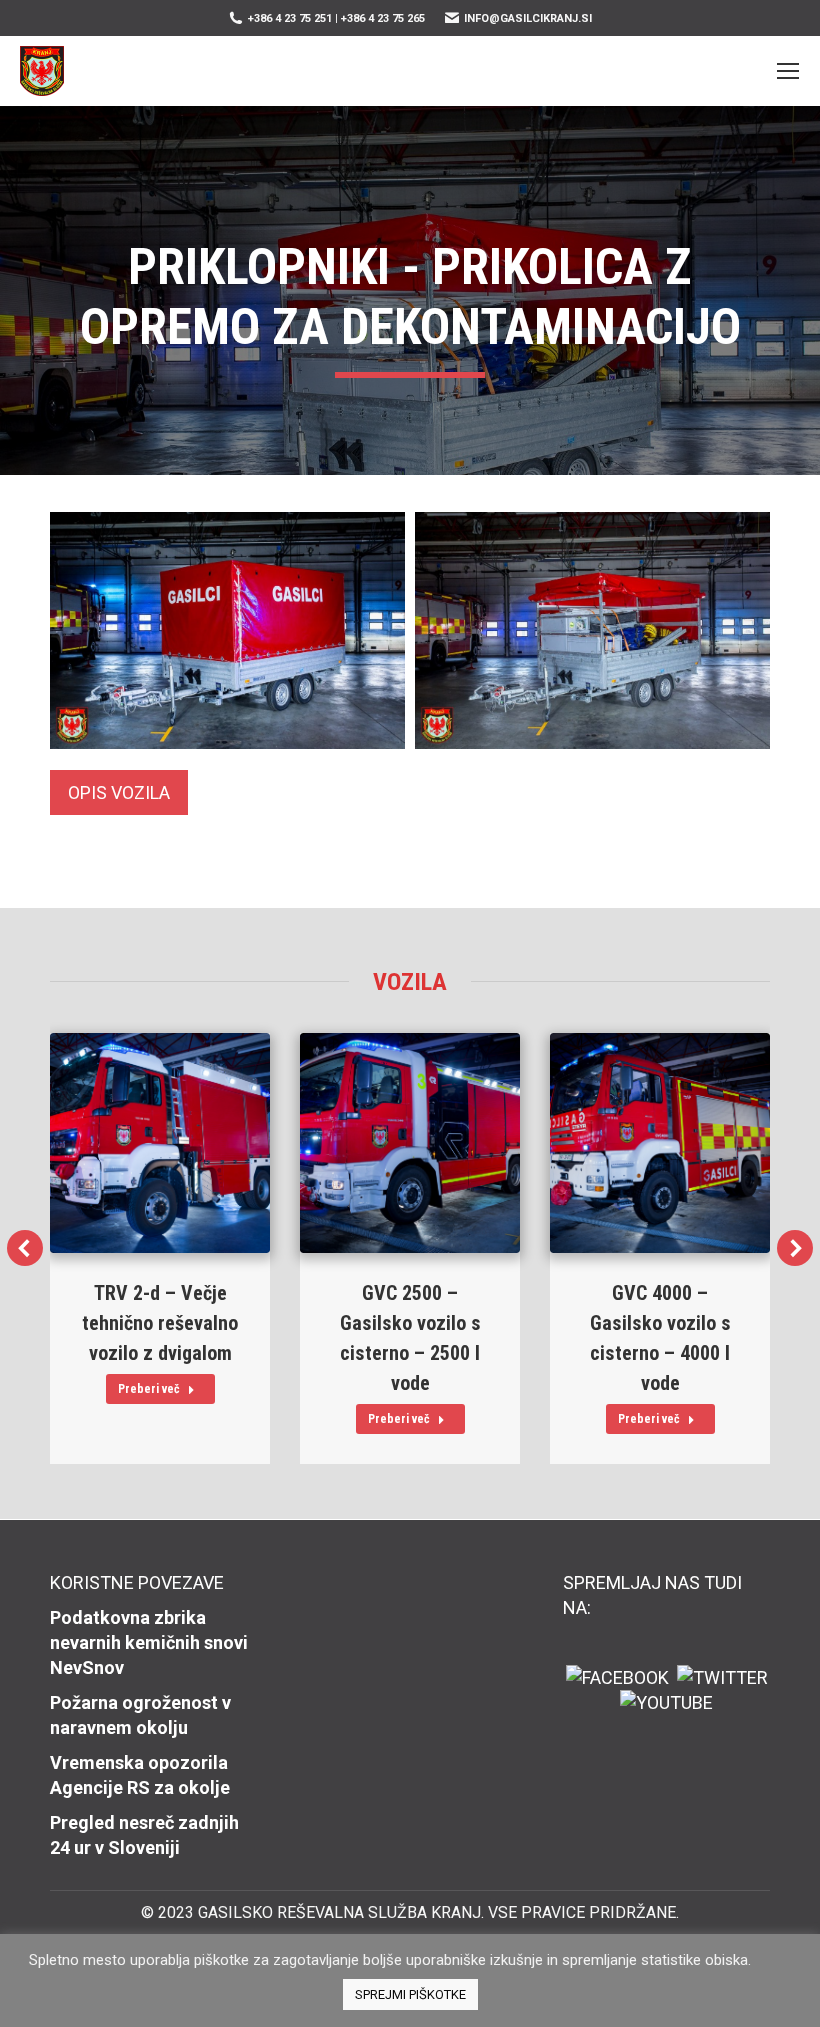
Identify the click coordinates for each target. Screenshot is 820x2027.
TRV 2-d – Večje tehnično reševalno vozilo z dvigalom (160, 1323)
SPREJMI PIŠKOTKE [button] (410, 1994)
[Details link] (160, 1143)
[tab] (119, 792)
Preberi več (149, 1389)
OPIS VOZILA (119, 792)
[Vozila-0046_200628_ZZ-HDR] (592, 630)
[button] (25, 1248)
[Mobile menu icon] (788, 71)
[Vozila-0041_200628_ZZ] (227, 630)
